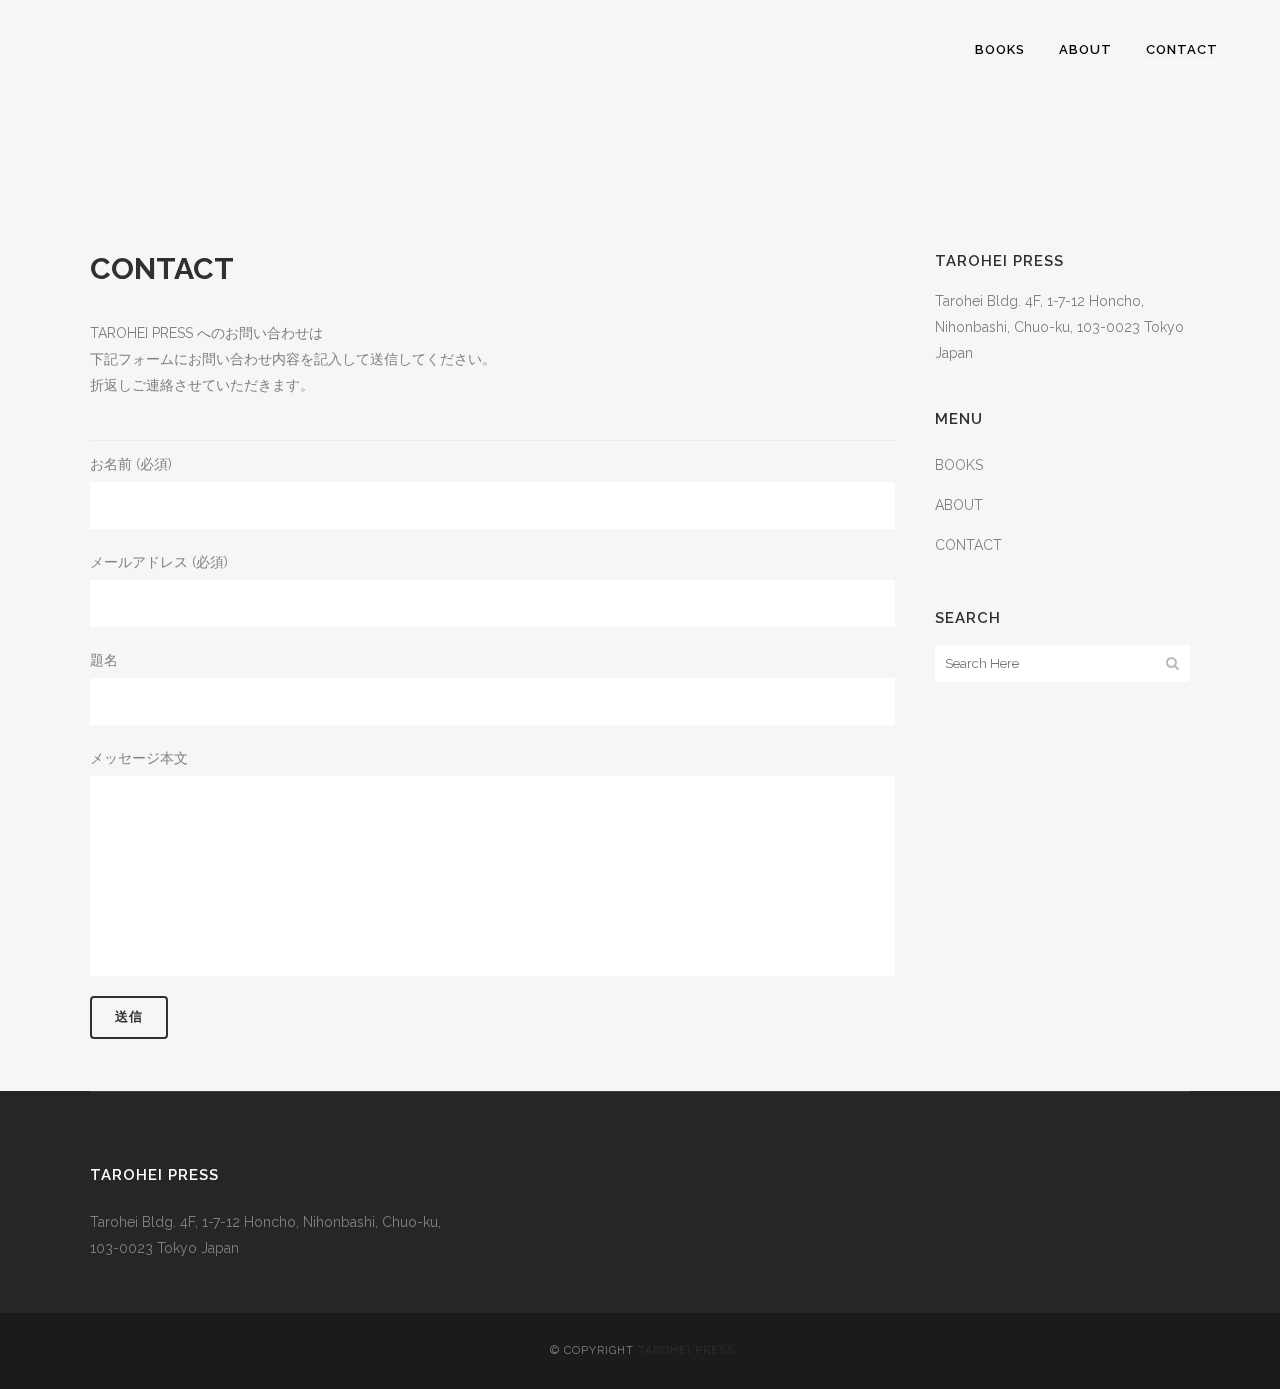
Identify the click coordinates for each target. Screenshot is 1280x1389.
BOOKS (959, 465)
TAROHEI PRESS (686, 1350)
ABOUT (959, 505)
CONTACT (968, 545)
